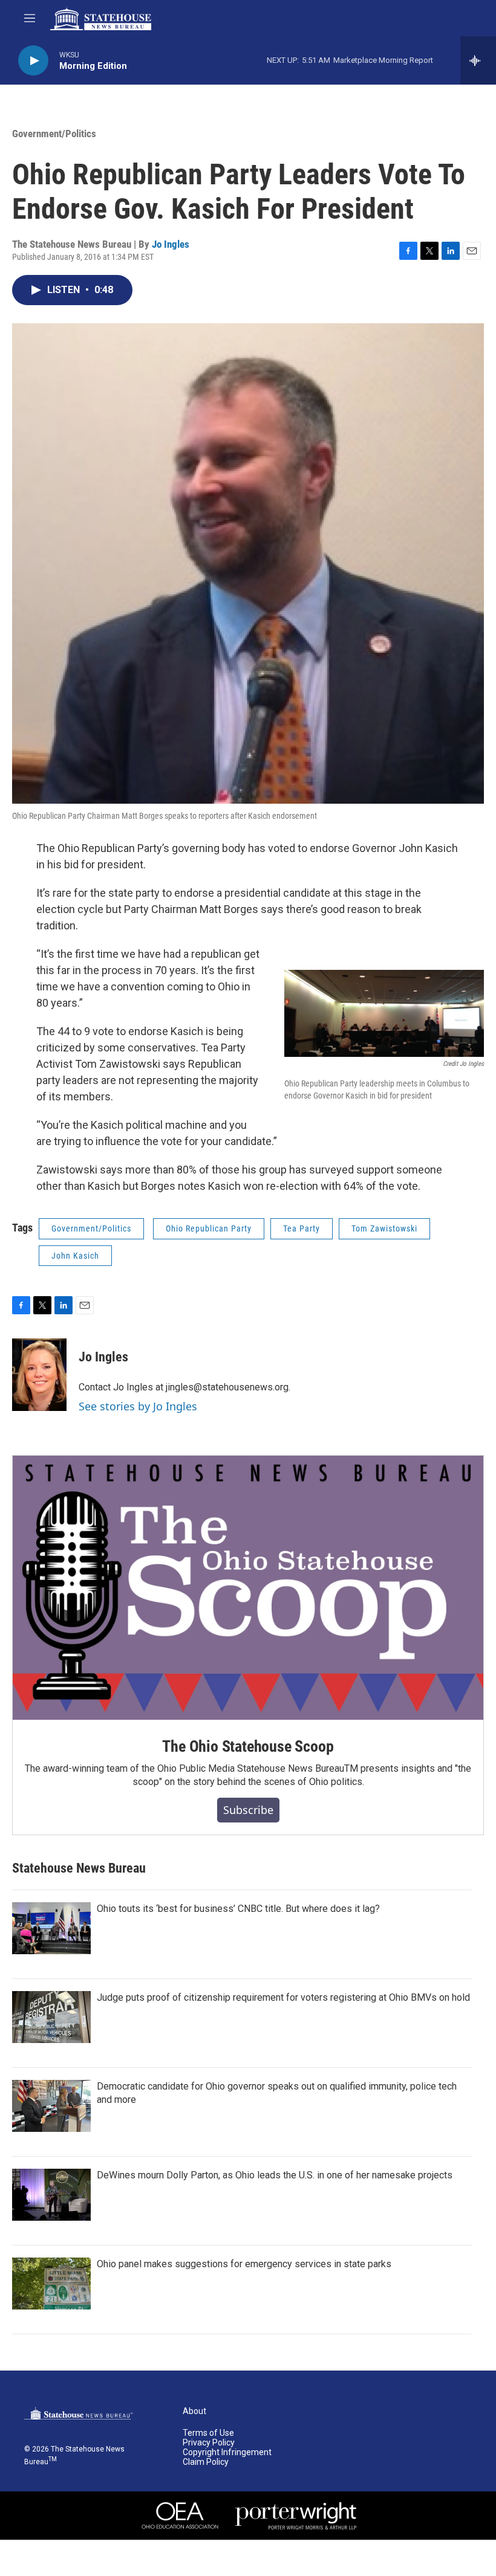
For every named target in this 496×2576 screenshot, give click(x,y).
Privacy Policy (209, 2443)
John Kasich (75, 1256)
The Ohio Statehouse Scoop (248, 1746)
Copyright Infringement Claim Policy (227, 2457)
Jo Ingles (171, 244)
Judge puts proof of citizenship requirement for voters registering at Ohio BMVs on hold (283, 1997)
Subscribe (248, 1810)
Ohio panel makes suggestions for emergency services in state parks (244, 2264)
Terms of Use (208, 2433)
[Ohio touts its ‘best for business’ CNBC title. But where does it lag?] (51, 1928)
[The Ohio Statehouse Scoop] (248, 1588)
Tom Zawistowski (384, 1228)
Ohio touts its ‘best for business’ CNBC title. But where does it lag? (238, 1909)
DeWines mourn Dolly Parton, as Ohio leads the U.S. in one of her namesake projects (275, 2175)
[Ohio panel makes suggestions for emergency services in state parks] (51, 2284)
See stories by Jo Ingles (138, 1406)
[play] (33, 61)
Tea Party (302, 1228)
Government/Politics (54, 134)
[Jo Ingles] (39, 1375)
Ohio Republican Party (209, 1228)
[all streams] (478, 60)
